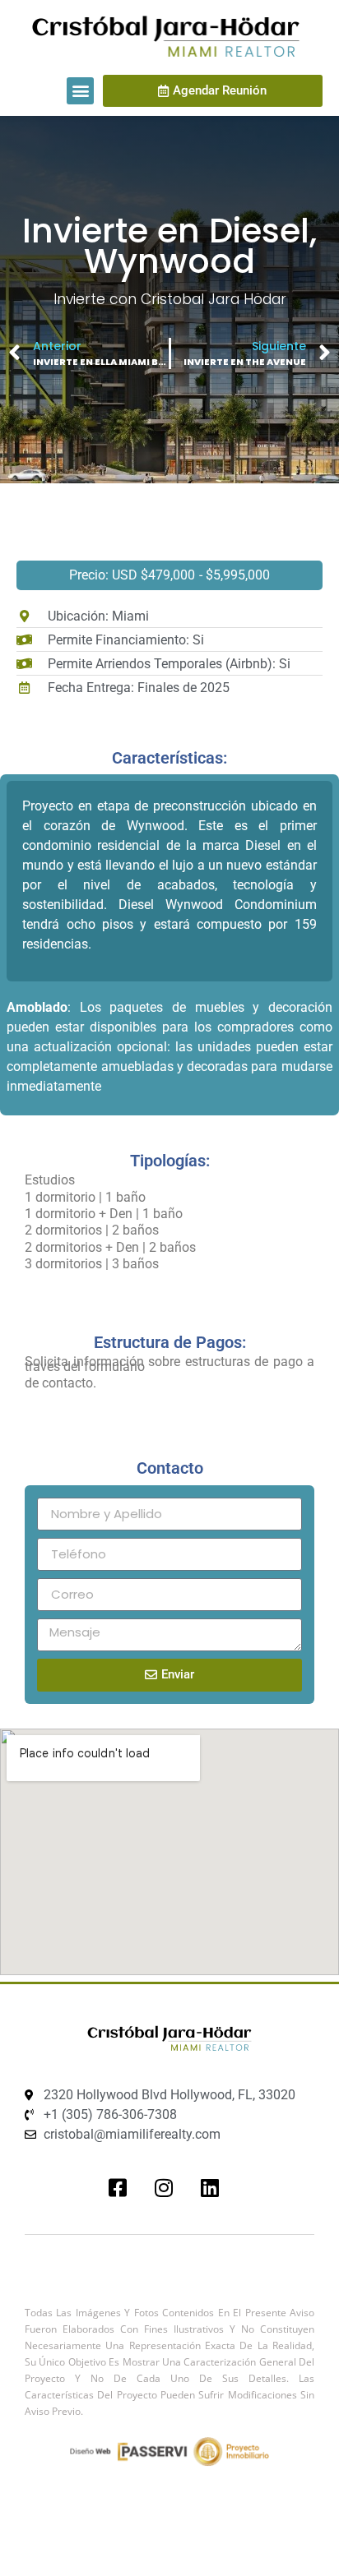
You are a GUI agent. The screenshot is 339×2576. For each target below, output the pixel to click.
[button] (80, 91)
